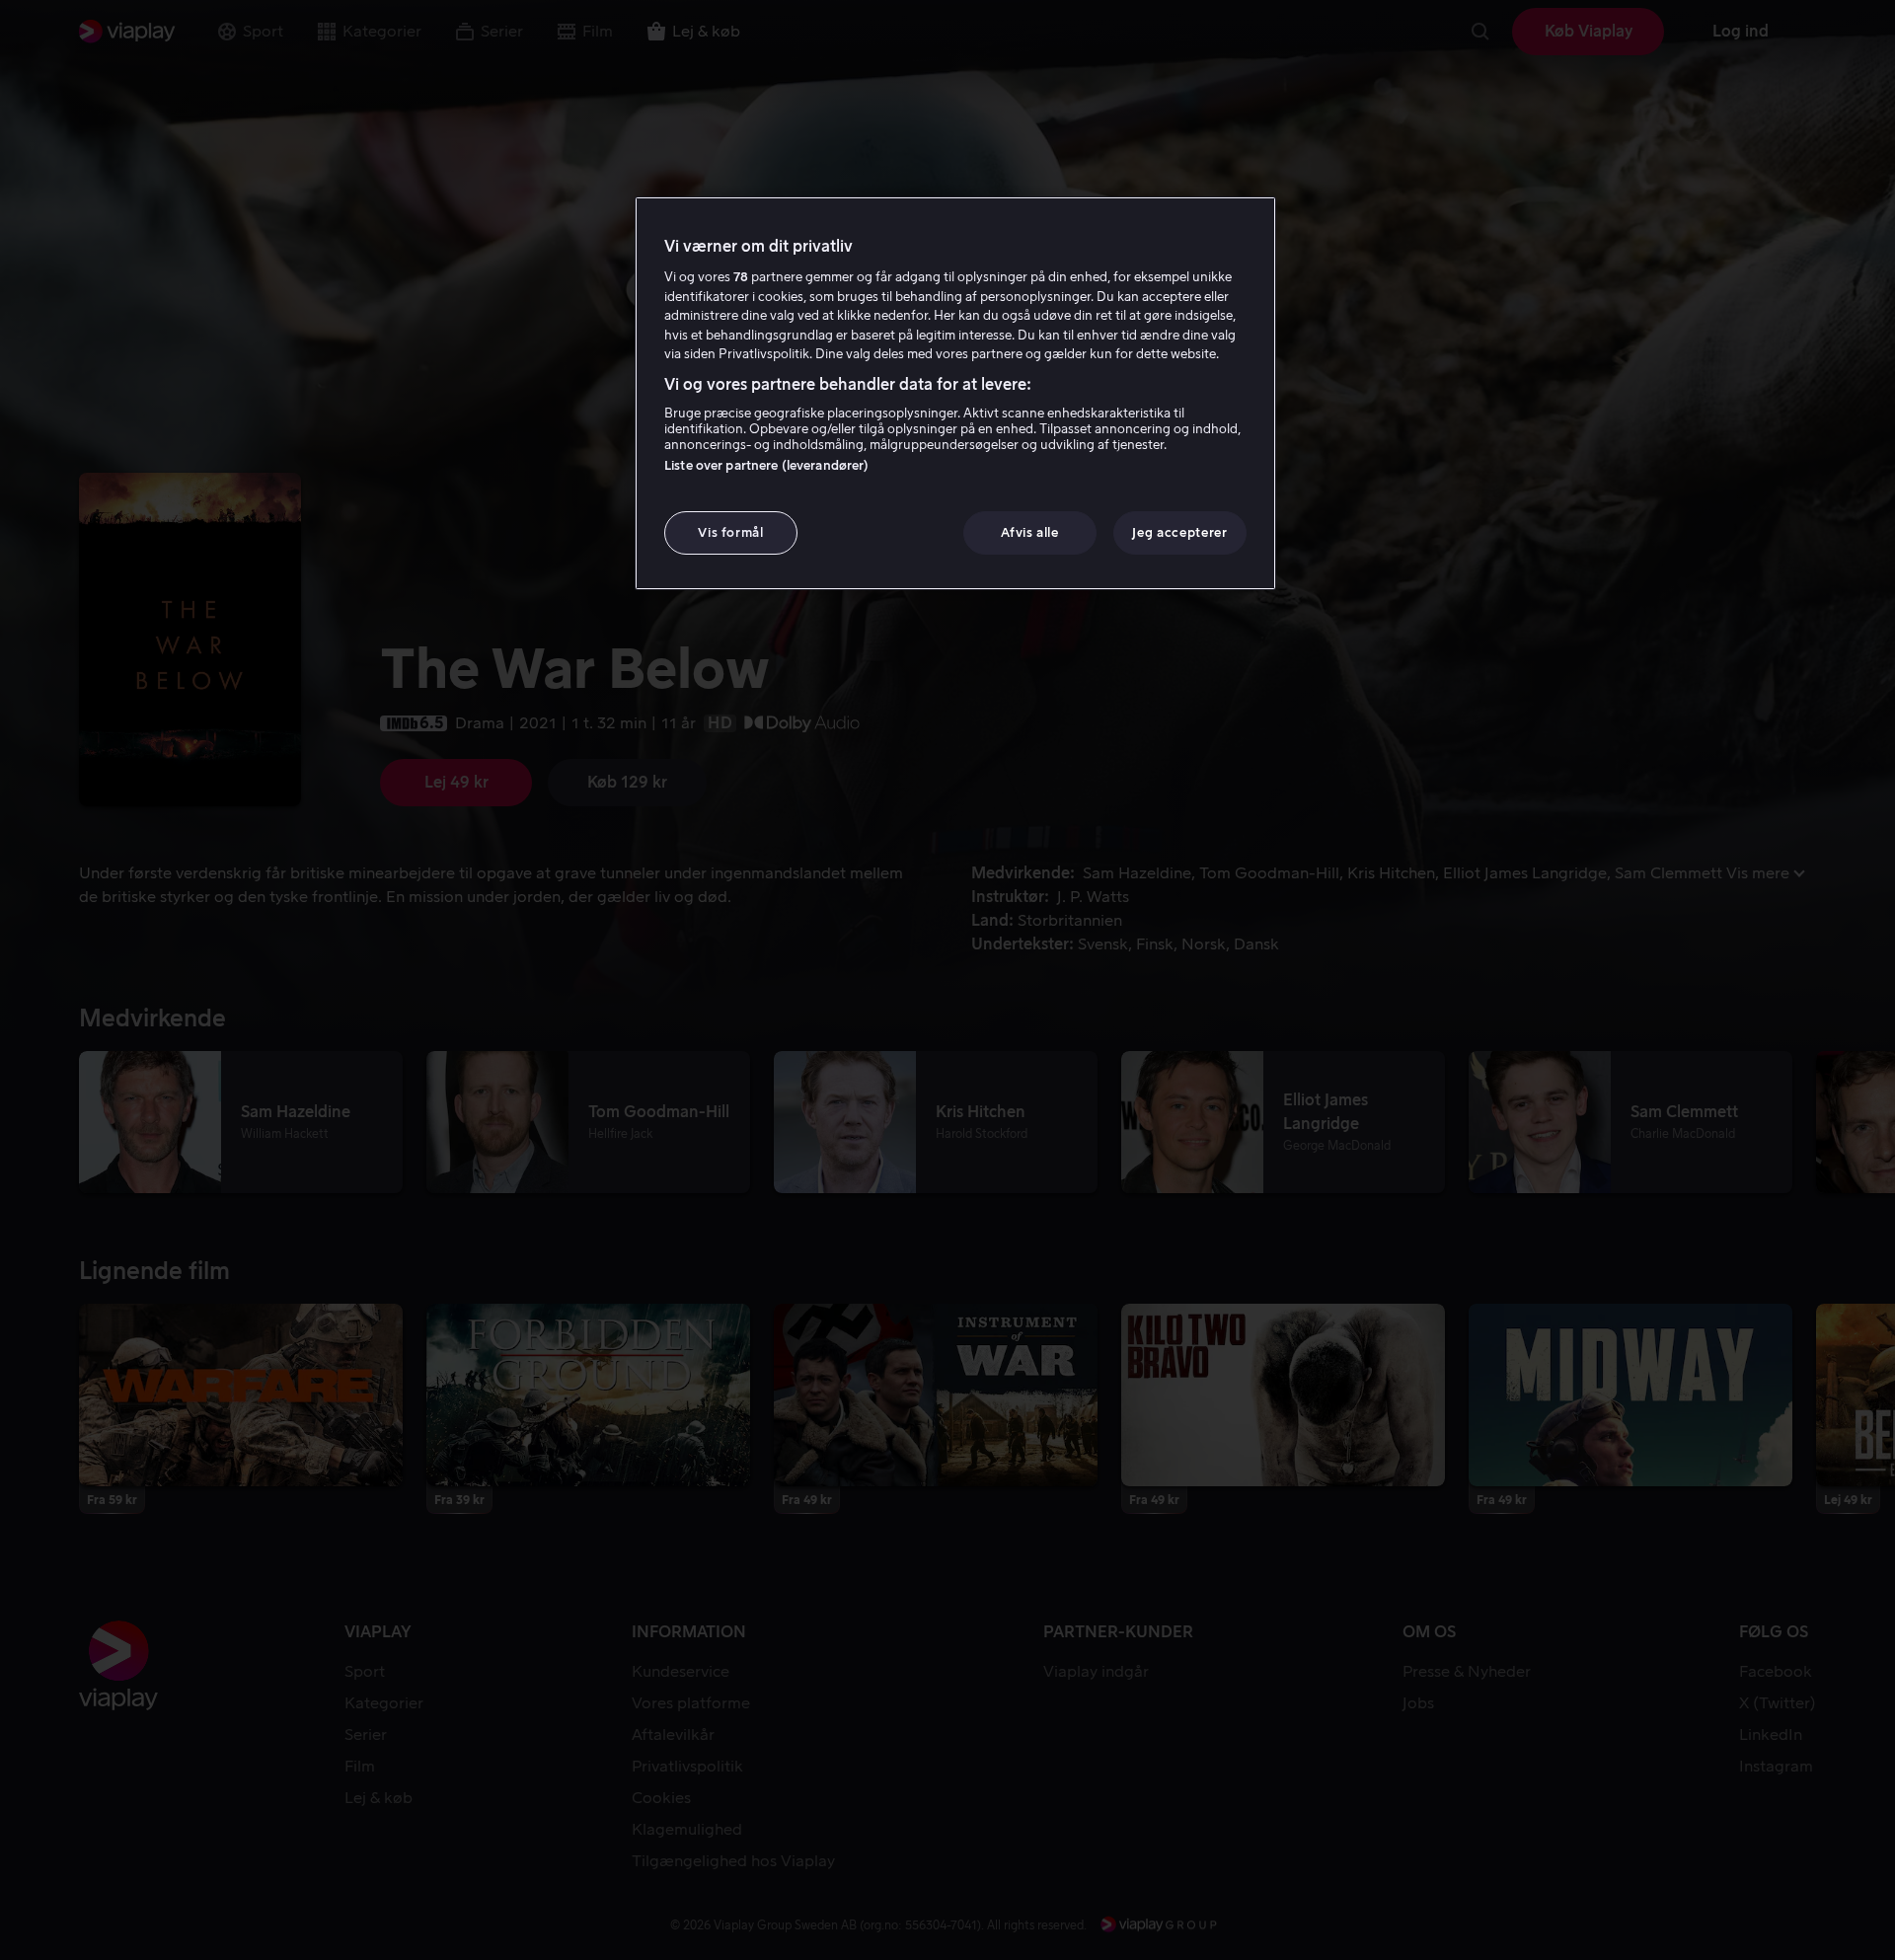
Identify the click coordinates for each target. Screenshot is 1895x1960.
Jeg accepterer (1179, 532)
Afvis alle (1030, 532)
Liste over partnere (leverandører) (766, 465)
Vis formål (731, 532)
